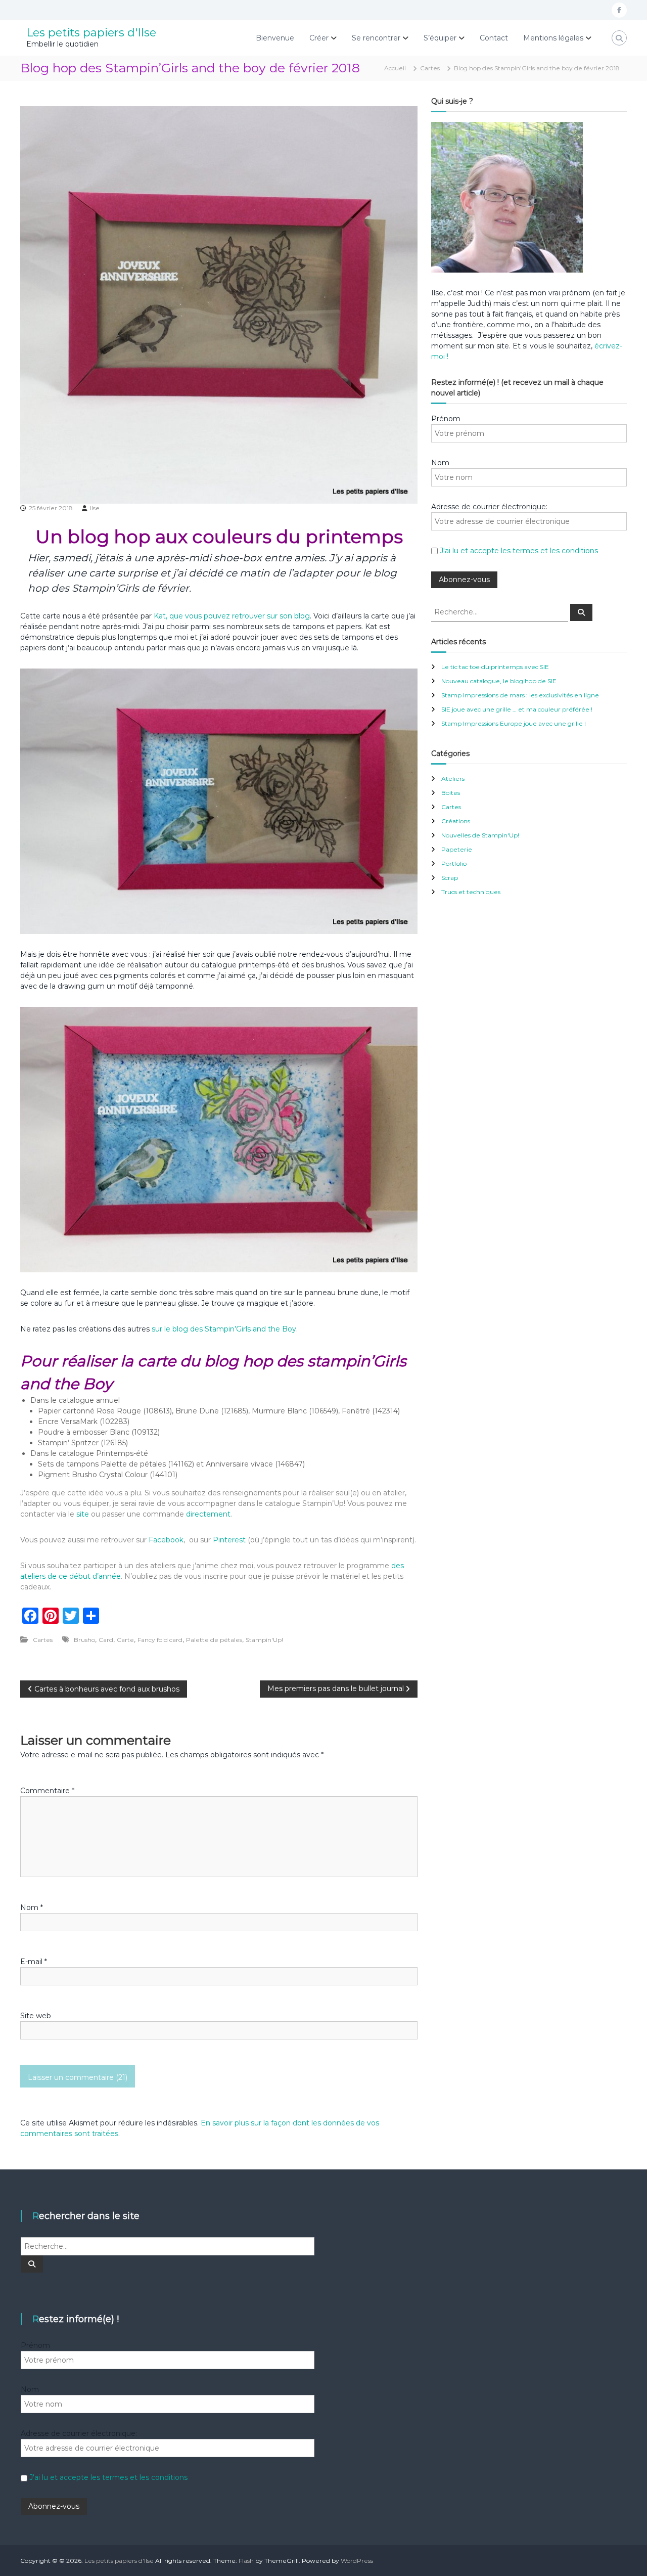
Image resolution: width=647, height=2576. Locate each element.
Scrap (450, 878)
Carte (125, 1640)
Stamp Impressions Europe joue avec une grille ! (514, 723)
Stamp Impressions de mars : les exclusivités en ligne (520, 695)
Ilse (95, 508)
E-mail (34, 1962)
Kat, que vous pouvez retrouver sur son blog (232, 616)
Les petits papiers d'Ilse (91, 33)
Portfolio (454, 863)
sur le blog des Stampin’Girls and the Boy (224, 1329)
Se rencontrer (376, 38)
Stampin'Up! (264, 1640)
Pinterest (230, 1540)
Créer (319, 38)
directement (208, 1514)
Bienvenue (275, 38)
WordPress (357, 2561)
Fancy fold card (160, 1640)
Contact (494, 38)
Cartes (430, 68)
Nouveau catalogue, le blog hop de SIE (499, 681)
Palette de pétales (214, 1640)
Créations (456, 821)
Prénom (446, 419)
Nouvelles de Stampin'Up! (480, 835)
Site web (36, 2016)
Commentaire (47, 1791)
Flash (246, 2561)
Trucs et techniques (471, 892)
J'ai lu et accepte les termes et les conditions (519, 551)
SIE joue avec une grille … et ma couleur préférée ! (517, 709)
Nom (32, 1907)
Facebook (166, 1540)
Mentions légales (553, 38)
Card (106, 1640)
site (83, 1514)
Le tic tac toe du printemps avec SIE (495, 667)
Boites (451, 793)
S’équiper (440, 38)
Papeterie (457, 849)
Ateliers (453, 779)
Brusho (84, 1640)
